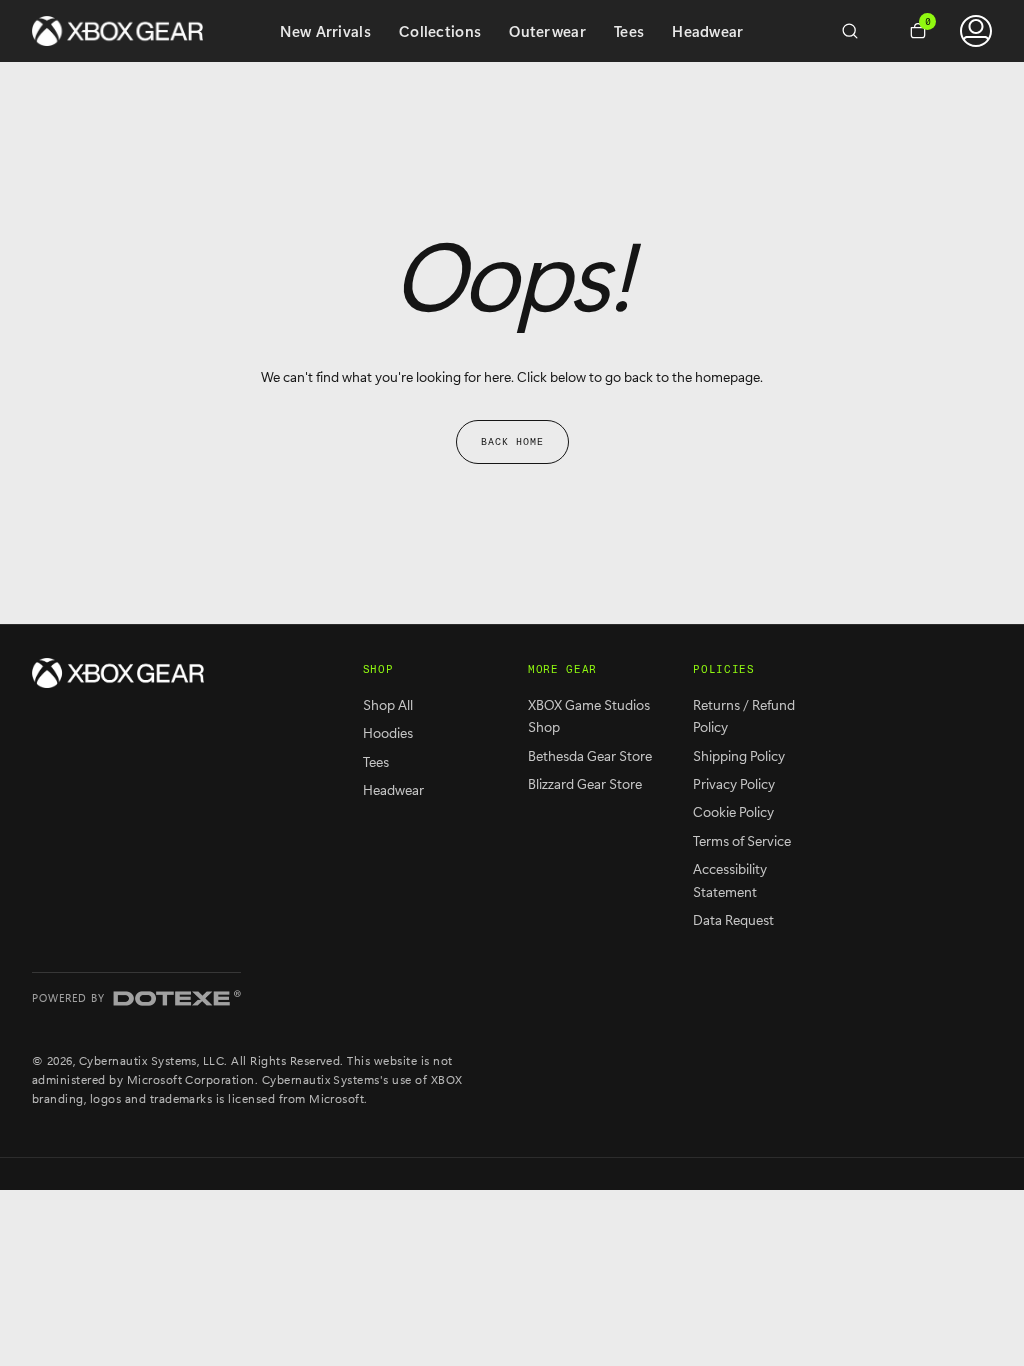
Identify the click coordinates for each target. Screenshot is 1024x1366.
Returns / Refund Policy (744, 715)
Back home (512, 442)
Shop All (388, 704)
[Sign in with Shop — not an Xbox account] (976, 31)
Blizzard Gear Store (585, 783)
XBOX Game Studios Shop (589, 715)
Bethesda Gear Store (590, 755)
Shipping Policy (739, 755)
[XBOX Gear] (118, 673)
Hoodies (388, 732)
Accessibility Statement (730, 879)
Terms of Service (742, 840)
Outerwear (547, 31)
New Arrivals (325, 31)
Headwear (707, 31)
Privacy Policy (734, 783)
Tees (629, 31)
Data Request (733, 919)
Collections (440, 31)
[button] (858, 31)
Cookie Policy (733, 811)
